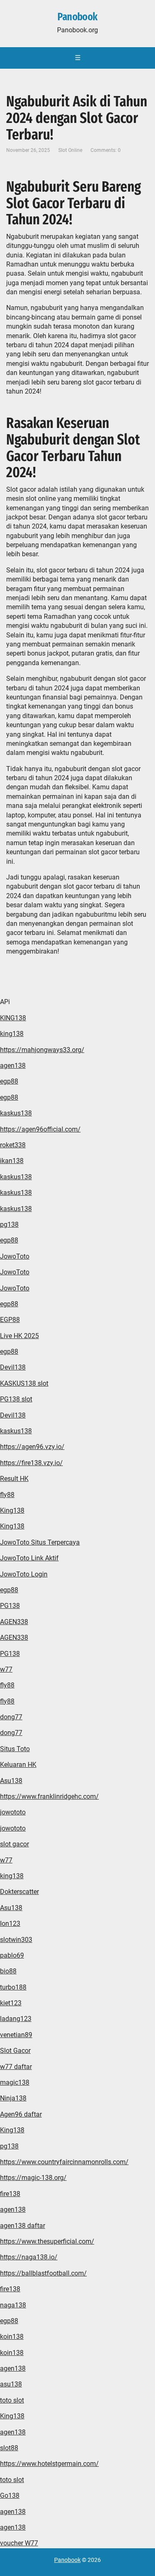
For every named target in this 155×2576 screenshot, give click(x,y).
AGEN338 (14, 1622)
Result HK (14, 1479)
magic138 (15, 2082)
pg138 (9, 1224)
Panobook (77, 17)
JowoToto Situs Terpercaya (40, 1542)
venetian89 (16, 2035)
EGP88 (10, 1320)
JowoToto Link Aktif (29, 1558)
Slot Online (70, 150)
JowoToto (15, 1256)
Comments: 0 (106, 150)
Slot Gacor (15, 2051)
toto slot (12, 2400)
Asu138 (11, 1781)
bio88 (8, 1971)
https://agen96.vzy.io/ (32, 1447)
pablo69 (12, 1955)
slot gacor (14, 1844)
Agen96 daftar (21, 2114)
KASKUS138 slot (24, 1383)
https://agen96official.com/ (40, 1129)
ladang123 (16, 2019)
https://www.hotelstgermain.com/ (49, 2464)
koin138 (12, 2337)
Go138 (10, 2495)
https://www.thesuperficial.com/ (47, 2241)
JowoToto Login (24, 1574)
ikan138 (12, 1161)
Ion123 (10, 1924)
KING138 (13, 1018)
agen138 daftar (23, 2226)
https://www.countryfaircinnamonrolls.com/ (64, 2162)
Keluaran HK (18, 1765)
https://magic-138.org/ (33, 2178)
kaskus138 (16, 1113)
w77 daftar (16, 2067)
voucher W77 (19, 2543)
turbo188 (13, 1987)
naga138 (13, 2305)
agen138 (13, 1066)
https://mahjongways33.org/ (42, 1050)
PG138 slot (16, 1399)
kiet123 (11, 2003)
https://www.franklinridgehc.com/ (49, 1796)
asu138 (11, 2384)
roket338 (13, 1145)
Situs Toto (15, 1749)
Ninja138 (13, 2098)
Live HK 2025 (19, 1336)
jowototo (13, 1812)
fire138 (10, 2194)
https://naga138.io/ (29, 2257)
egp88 (9, 1081)
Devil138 (13, 1367)
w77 (6, 1669)
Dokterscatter (19, 1892)
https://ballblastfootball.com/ (43, 2273)
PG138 (10, 1606)
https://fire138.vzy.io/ (31, 1463)
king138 (12, 1034)
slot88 (9, 2448)
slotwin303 (16, 1940)
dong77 (11, 1717)
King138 (12, 1510)
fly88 (7, 1495)
